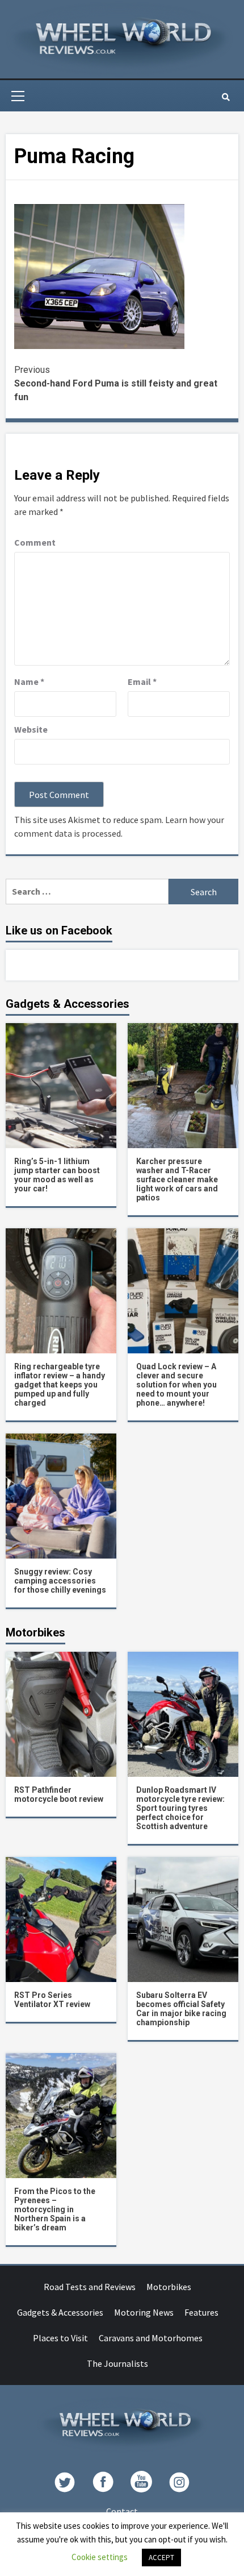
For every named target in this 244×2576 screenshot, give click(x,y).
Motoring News (144, 2312)
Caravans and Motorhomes (151, 2338)
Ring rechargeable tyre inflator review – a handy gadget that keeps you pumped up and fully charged (60, 1385)
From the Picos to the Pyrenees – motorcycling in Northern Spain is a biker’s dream (55, 2209)
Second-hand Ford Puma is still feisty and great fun (116, 383)
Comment (35, 542)
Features (201, 2312)
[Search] (226, 97)
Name (29, 682)
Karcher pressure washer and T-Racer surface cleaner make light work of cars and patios (177, 1179)
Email (142, 682)
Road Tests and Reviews (90, 2287)
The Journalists (117, 2363)
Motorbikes (169, 2287)
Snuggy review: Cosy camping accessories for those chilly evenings (60, 1581)
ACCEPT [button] (161, 2558)
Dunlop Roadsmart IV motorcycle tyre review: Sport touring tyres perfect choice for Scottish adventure (180, 1808)
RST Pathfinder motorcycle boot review (59, 1794)
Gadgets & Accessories (60, 2312)
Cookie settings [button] (100, 2557)
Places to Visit (60, 2338)
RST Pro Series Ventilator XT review (52, 2000)
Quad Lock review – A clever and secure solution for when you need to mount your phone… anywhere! (176, 1385)
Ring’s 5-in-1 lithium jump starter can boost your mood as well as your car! (57, 1175)
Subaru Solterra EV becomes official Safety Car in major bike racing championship (181, 2009)
